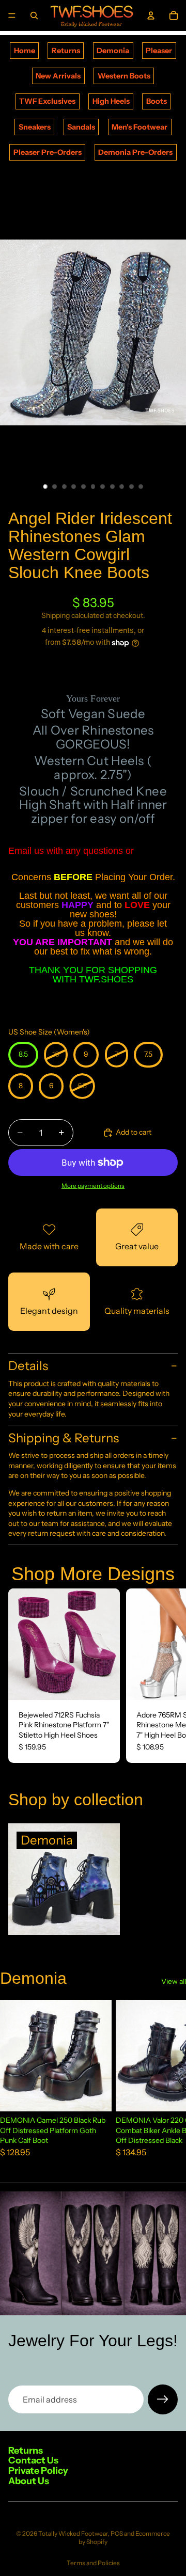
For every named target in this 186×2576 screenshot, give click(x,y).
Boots (157, 101)
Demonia (113, 51)
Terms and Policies (93, 2563)
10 (131, 486)
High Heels (111, 101)
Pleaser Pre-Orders (48, 152)
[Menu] (12, 15)
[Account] (151, 15)
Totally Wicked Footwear (73, 2533)
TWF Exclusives (47, 101)
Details (28, 1366)
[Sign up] (163, 2399)
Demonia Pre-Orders (135, 152)
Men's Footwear (139, 127)
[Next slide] (166, 1676)
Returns (66, 51)
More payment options (93, 1186)
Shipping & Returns (64, 1438)
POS (117, 2533)
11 (141, 486)
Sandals (81, 127)
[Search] (34, 15)
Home (25, 51)
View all (174, 1981)
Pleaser (159, 51)
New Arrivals (58, 76)
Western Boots (124, 76)
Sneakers (35, 127)
